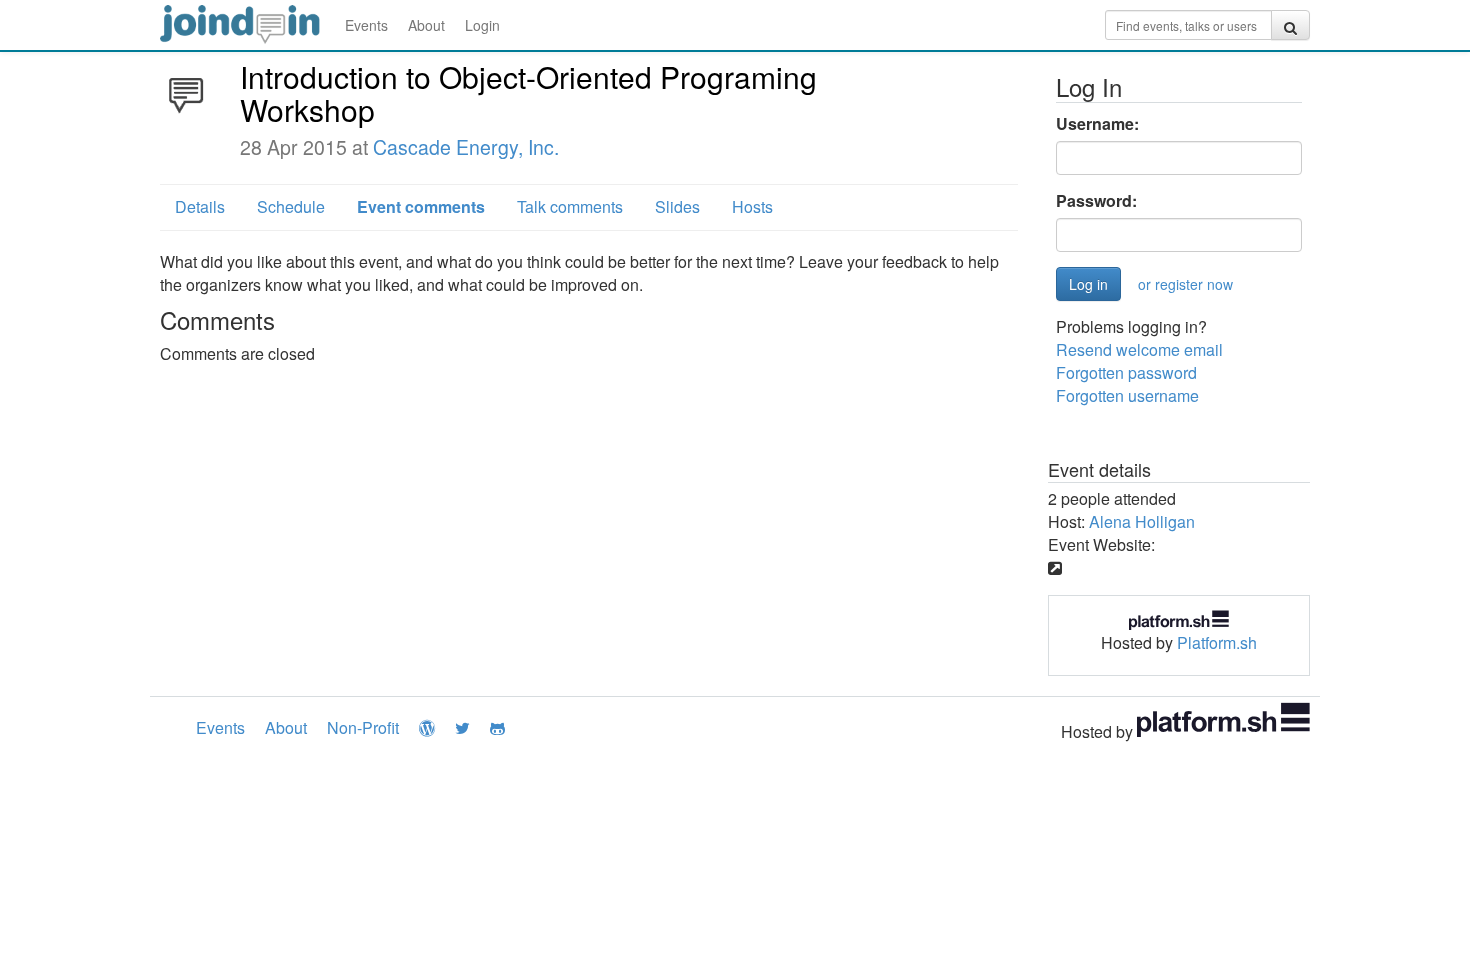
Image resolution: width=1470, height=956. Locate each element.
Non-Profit (363, 727)
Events (366, 25)
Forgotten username (1127, 395)
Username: (1097, 124)
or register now (1185, 284)
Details (200, 206)
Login (482, 25)
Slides (677, 206)
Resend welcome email (1139, 349)
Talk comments (570, 206)
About (426, 25)
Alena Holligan (1142, 521)
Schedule (291, 206)
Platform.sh (1217, 642)
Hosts (752, 206)
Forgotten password (1126, 372)
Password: (1096, 201)
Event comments (421, 206)
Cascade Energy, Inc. (466, 147)
